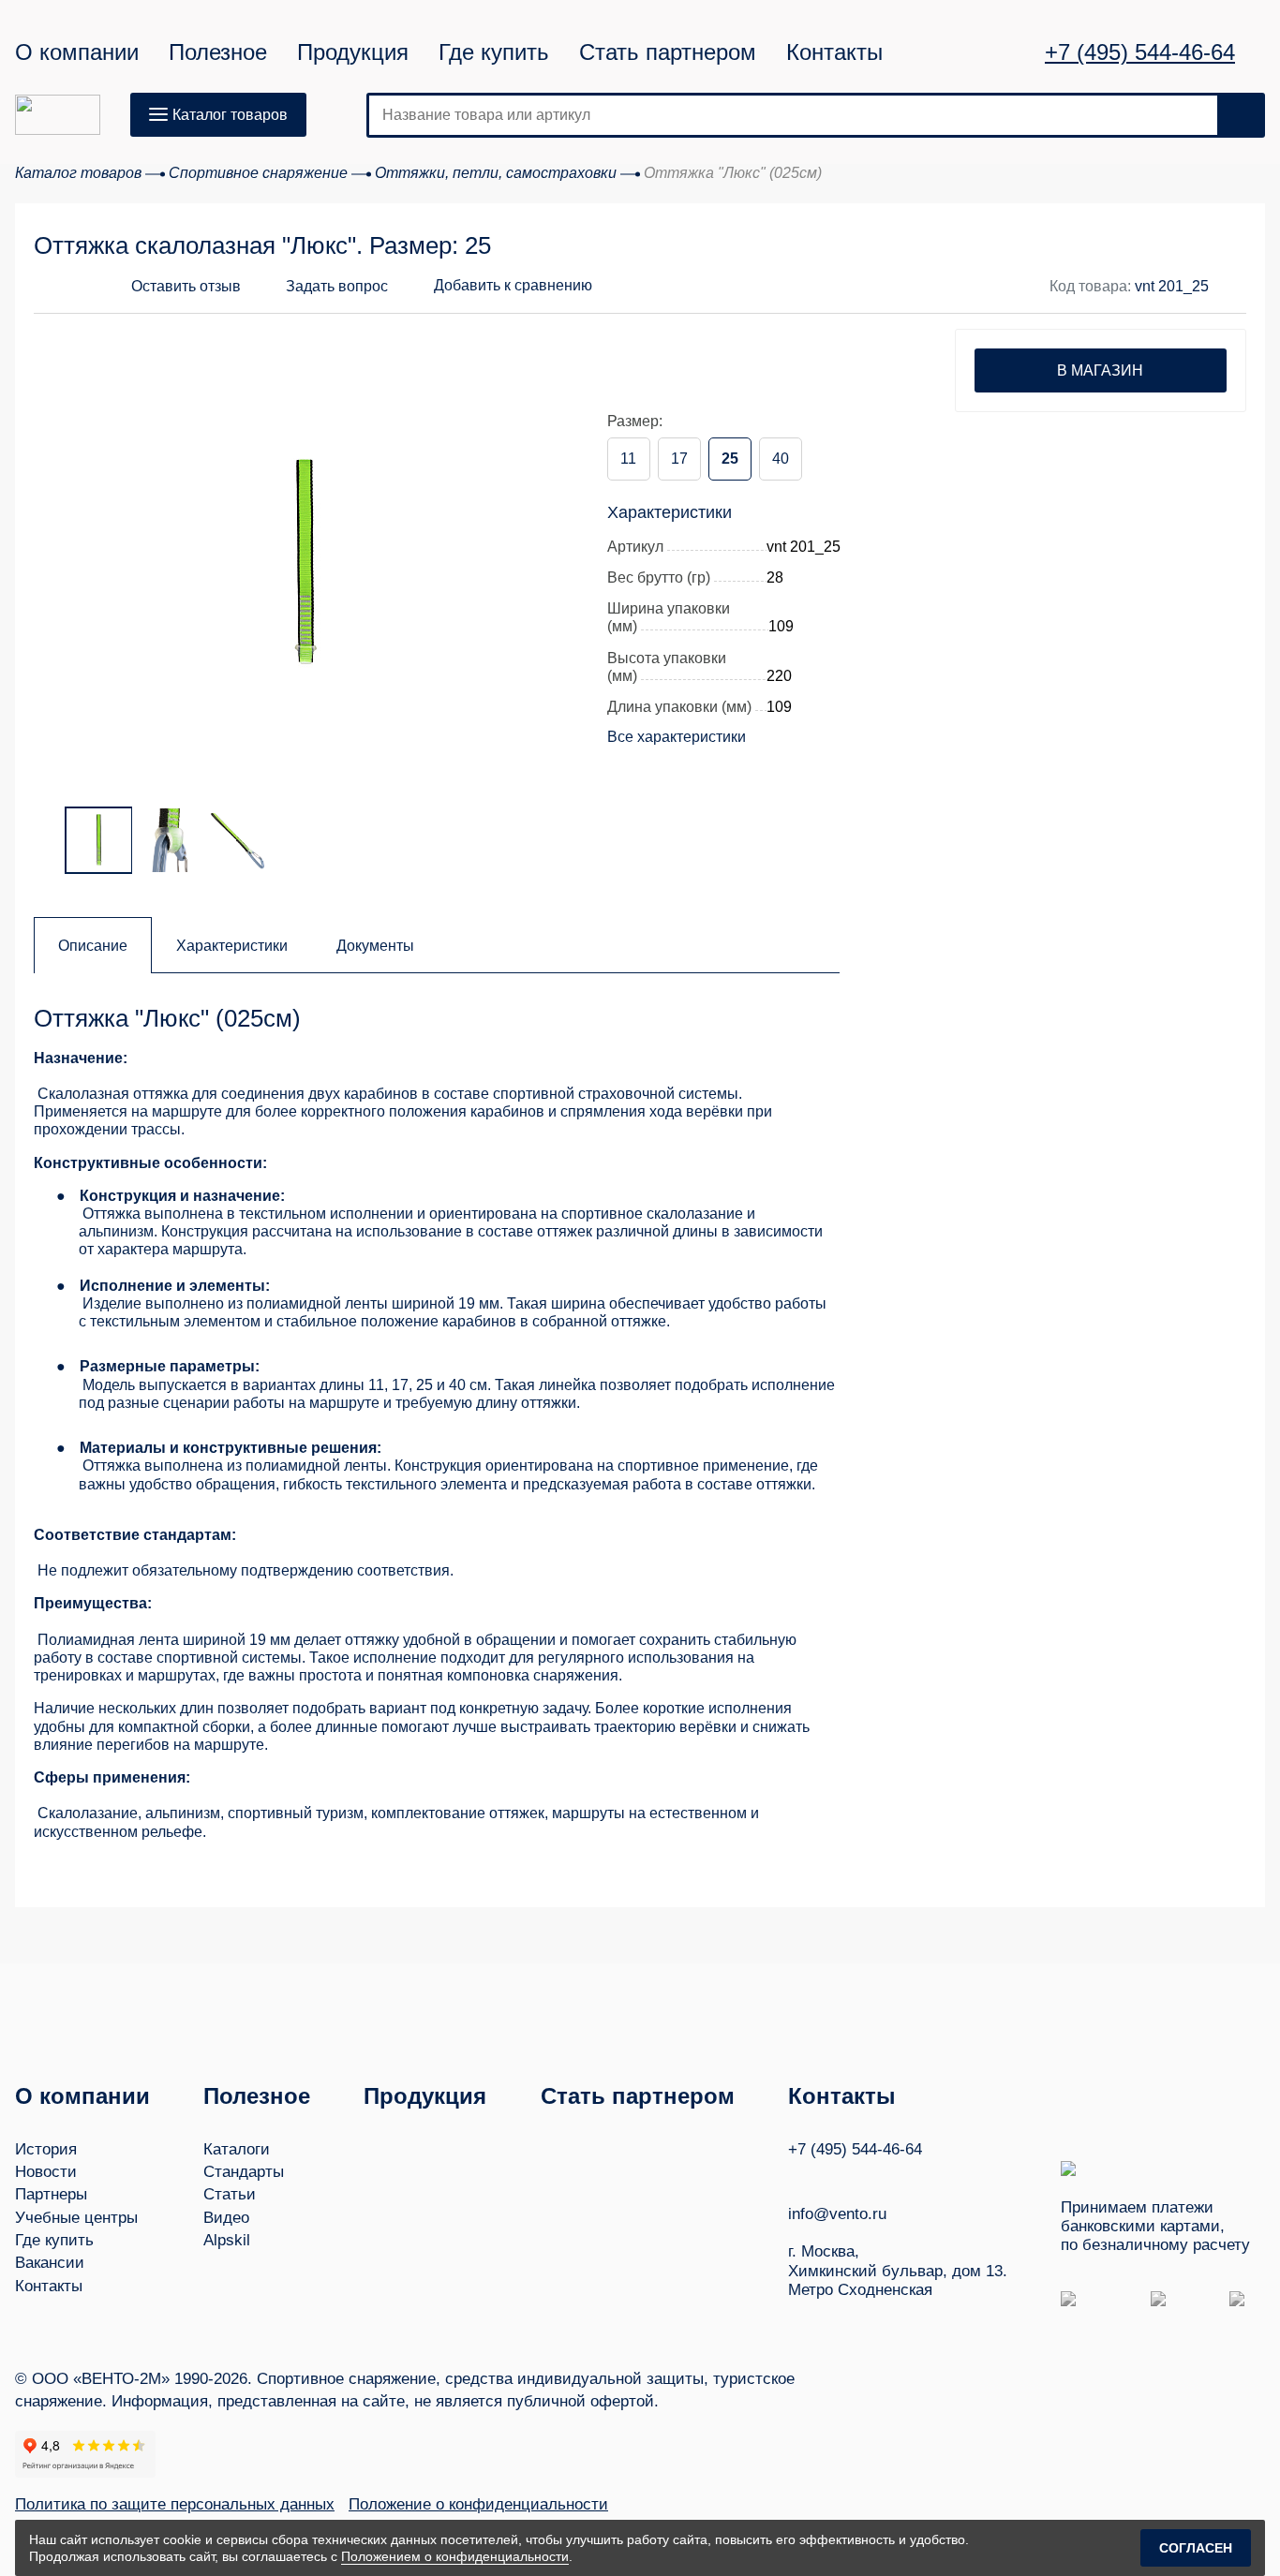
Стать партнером (668, 52)
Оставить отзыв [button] (186, 286)
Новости (46, 2172)
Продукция (353, 52)
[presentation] (71, 549)
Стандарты (244, 2172)
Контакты (834, 52)
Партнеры (51, 2194)
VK (796, 2176)
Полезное (218, 52)
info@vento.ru (837, 2214)
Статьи (230, 2194)
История (46, 2149)
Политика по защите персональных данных (175, 2504)
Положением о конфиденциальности (455, 2556)
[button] (322, 287)
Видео (226, 2218)
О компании (77, 52)
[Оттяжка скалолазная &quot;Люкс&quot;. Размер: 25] (305, 562)
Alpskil (227, 2240)
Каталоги (237, 2149)
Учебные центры (76, 2218)
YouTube (832, 2176)
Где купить (494, 52)
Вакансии (50, 2263)
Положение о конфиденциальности (478, 2504)
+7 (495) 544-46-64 (1140, 52)
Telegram (868, 2176)
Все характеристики (677, 737)
